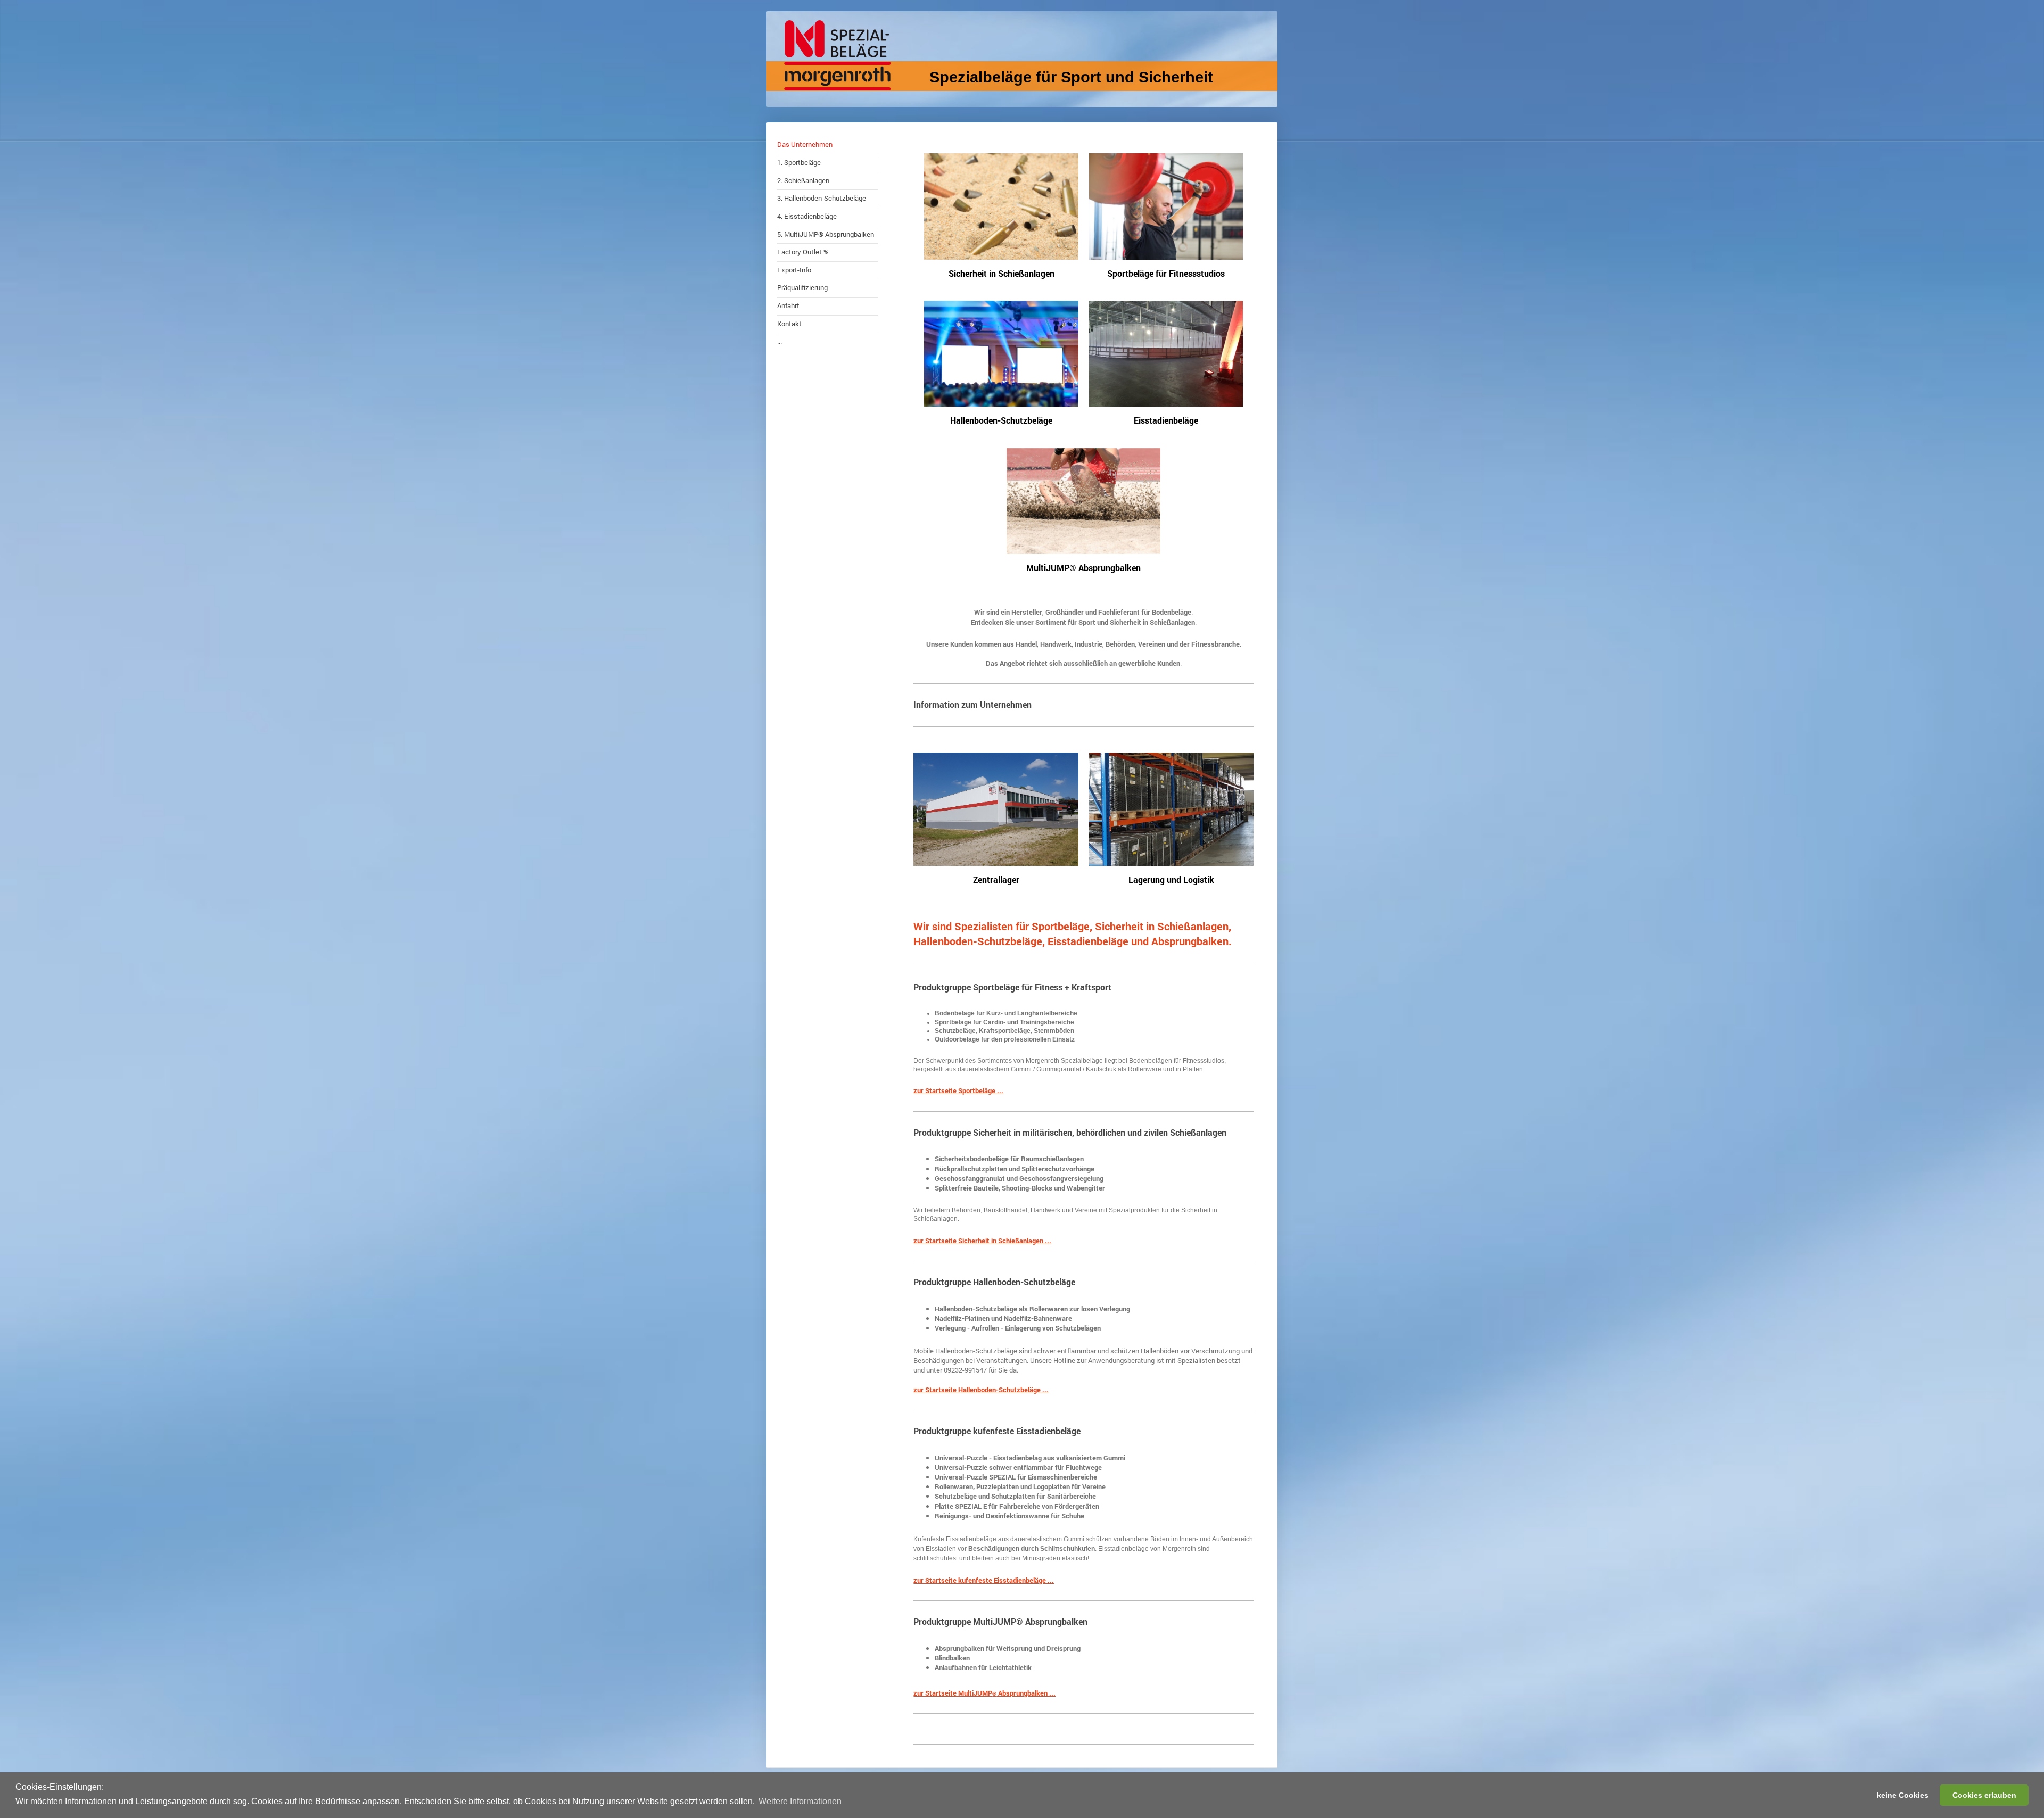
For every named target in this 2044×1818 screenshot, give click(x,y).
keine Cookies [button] (1903, 1795)
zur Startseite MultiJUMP (953, 1693)
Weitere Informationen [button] (800, 1801)
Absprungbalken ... (1026, 1693)
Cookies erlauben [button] (1984, 1795)
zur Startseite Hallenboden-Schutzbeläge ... (981, 1390)
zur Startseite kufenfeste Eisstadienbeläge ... (984, 1580)
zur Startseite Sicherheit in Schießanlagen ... (982, 1241)
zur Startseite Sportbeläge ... (958, 1090)
